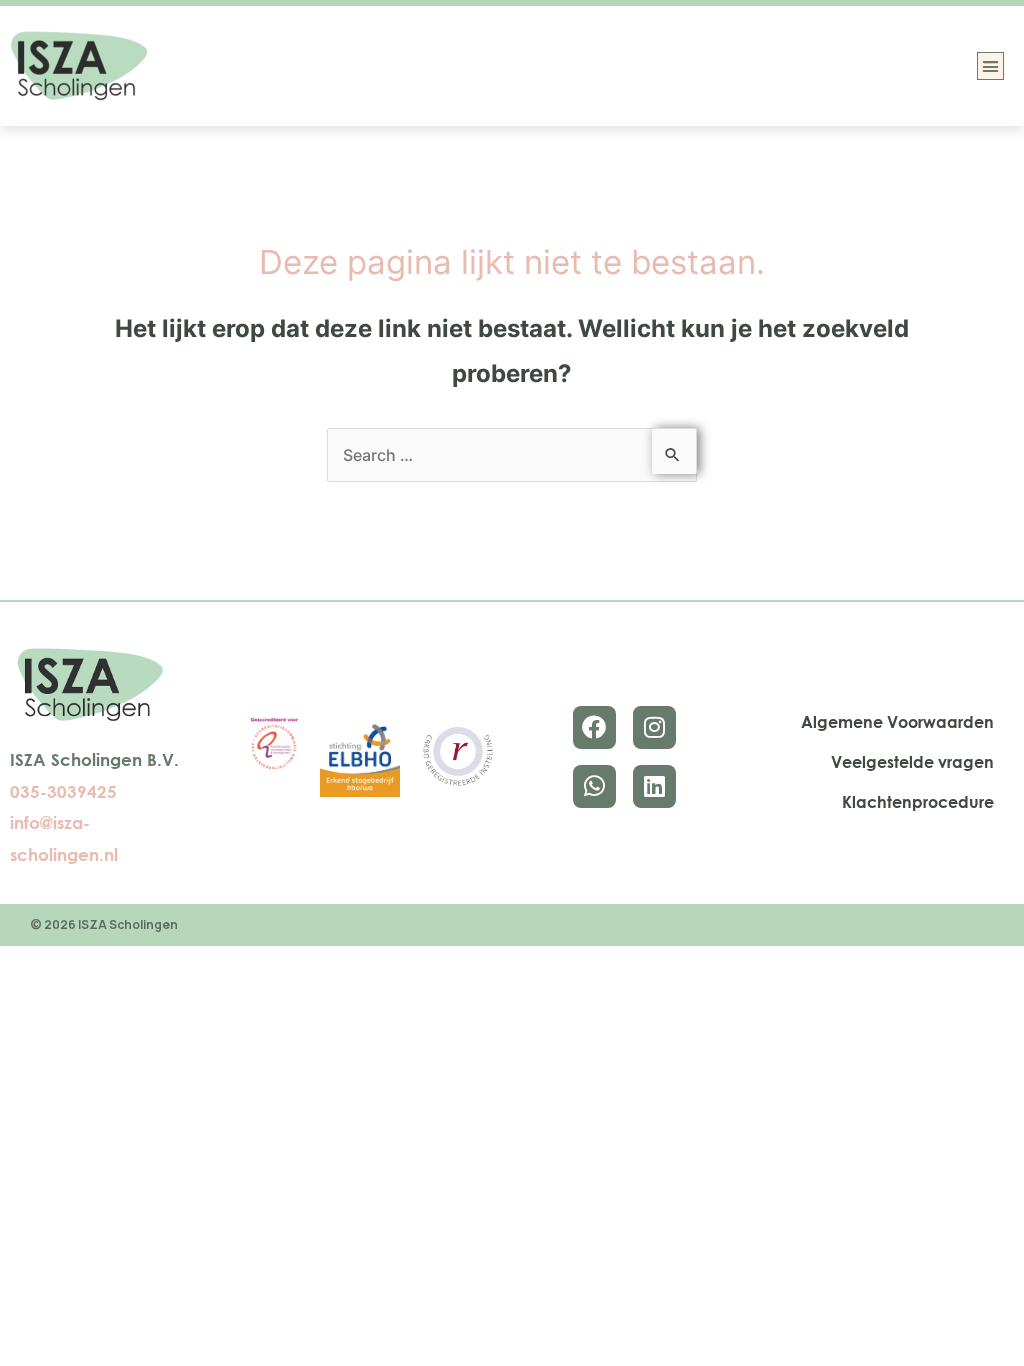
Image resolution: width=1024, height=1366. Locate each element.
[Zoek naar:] (512, 455)
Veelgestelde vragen (912, 762)
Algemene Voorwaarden (897, 722)
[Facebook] (594, 727)
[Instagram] (654, 727)
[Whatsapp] (594, 786)
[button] (991, 66)
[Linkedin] (654, 786)
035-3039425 (63, 791)
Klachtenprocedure (918, 802)
